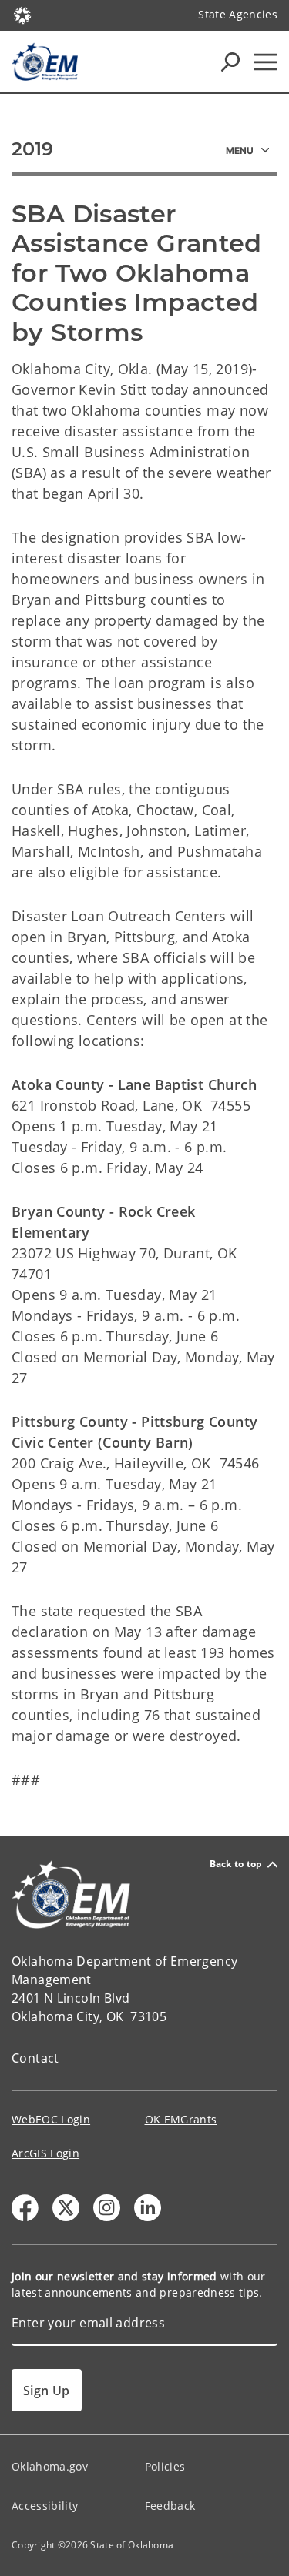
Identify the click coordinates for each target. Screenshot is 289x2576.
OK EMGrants (181, 2119)
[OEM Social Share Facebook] (25, 2208)
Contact (35, 2058)
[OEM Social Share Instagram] (107, 2208)
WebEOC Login (51, 2119)
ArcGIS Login (45, 2153)
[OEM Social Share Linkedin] (148, 2208)
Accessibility (45, 2506)
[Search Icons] (230, 62)
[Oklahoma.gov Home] (22, 14)
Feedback (170, 2506)
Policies (165, 2466)
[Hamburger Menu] (265, 62)
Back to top (236, 1864)
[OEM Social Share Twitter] (66, 2208)
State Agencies (238, 14)
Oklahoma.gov (50, 2466)
